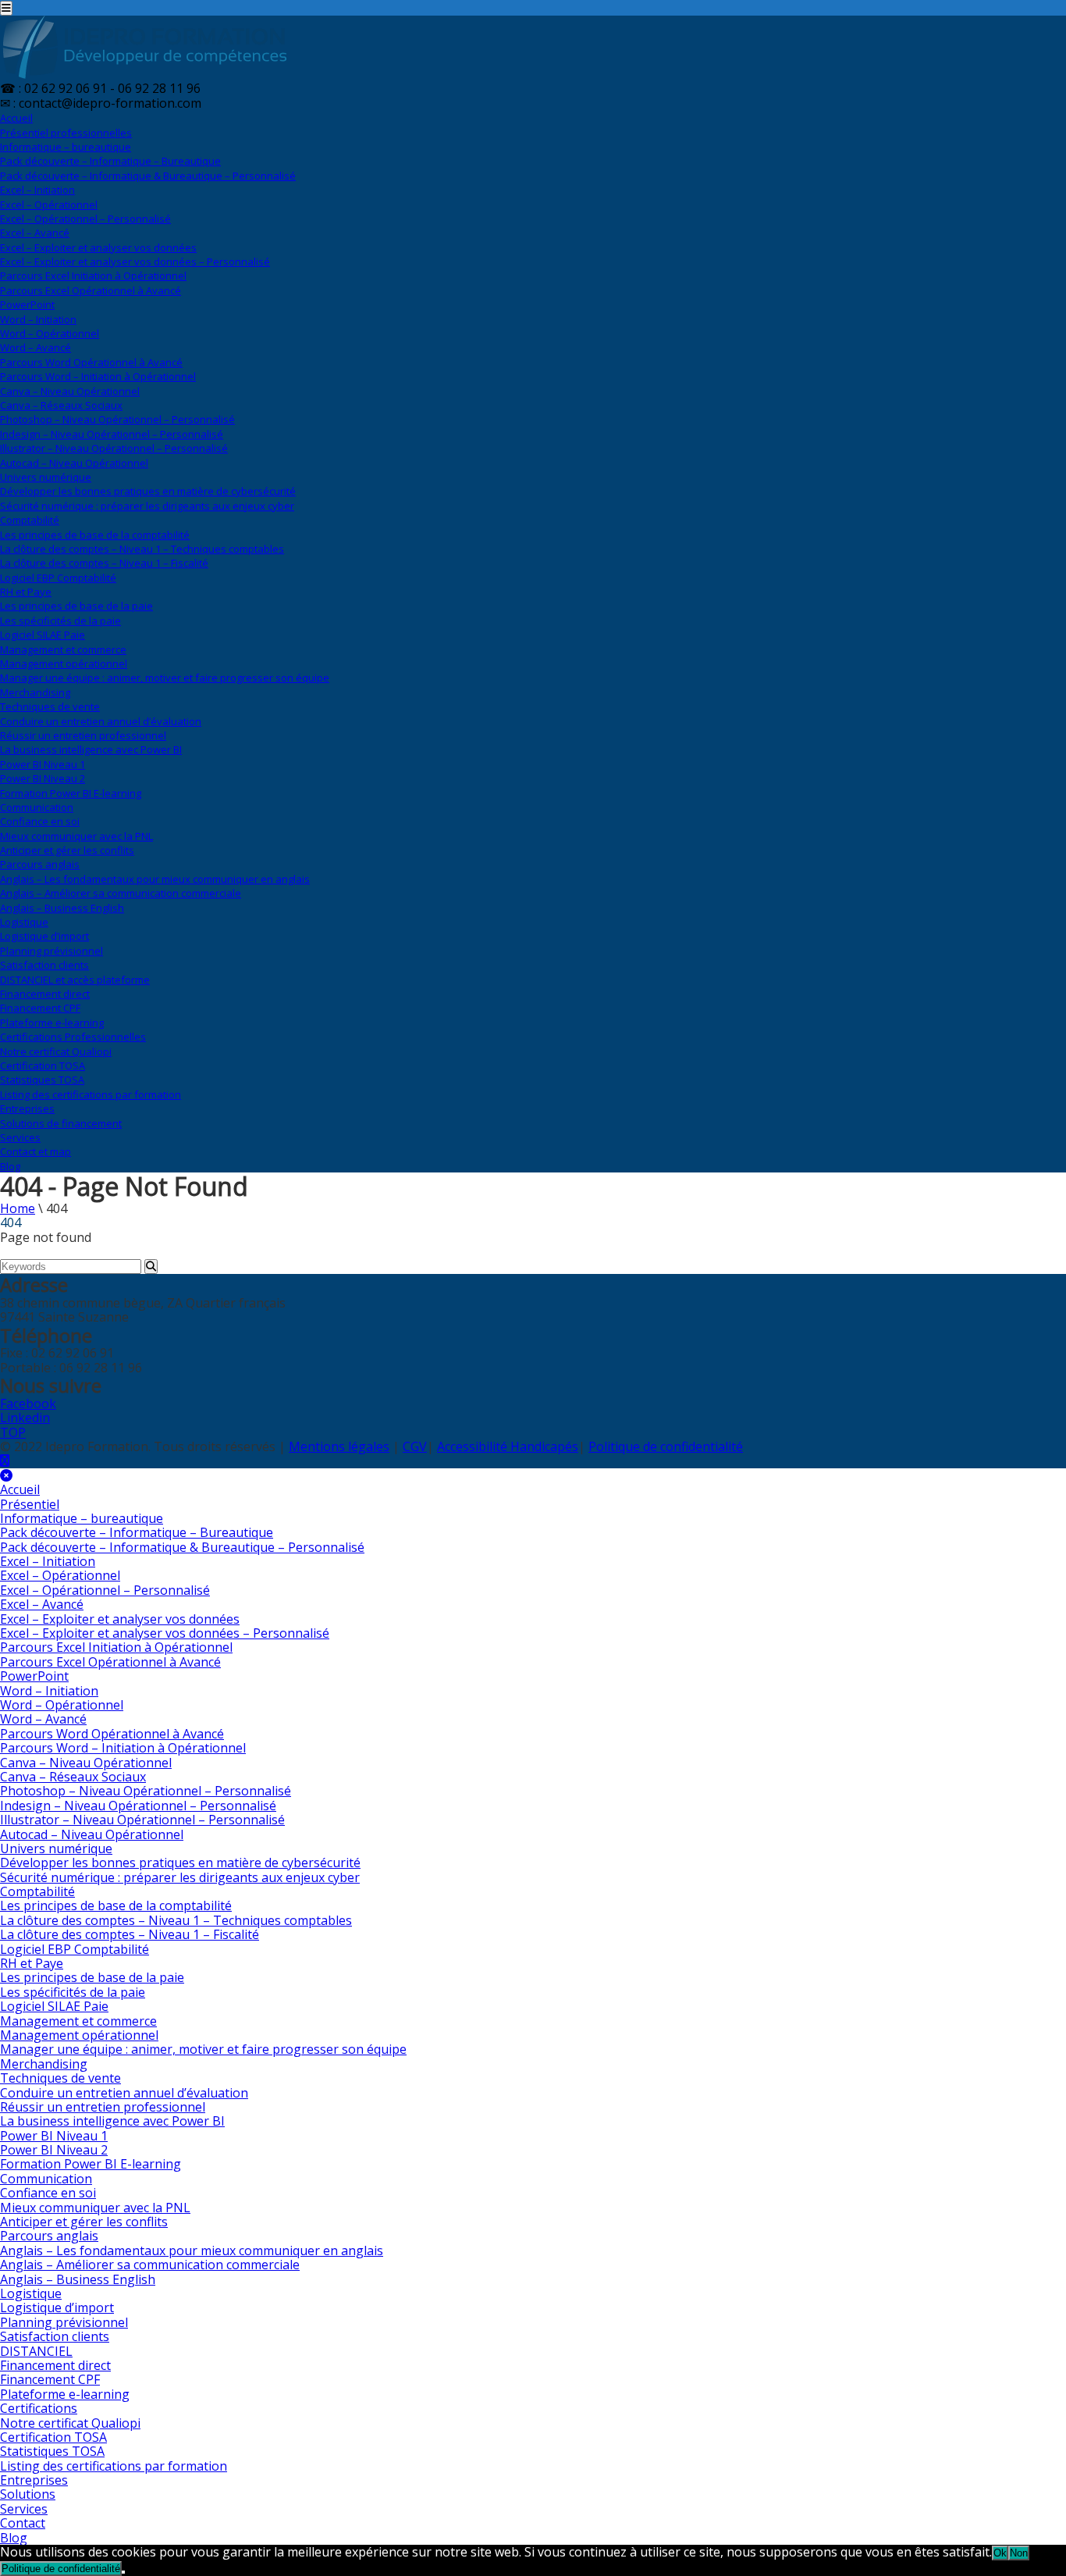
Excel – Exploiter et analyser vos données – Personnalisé (135, 262)
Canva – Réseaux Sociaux (61, 405)
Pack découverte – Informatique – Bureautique (110, 161)
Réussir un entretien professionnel (83, 735)
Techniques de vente (50, 706)
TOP (13, 1432)
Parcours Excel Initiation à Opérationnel (93, 276)
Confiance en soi (40, 821)
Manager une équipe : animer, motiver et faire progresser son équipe (165, 678)
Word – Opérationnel (50, 333)
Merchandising (35, 692)
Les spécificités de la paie (60, 621)
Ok (1000, 2553)
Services (20, 1137)
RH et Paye (26, 592)
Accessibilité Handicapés (508, 1446)
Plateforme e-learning (52, 1023)
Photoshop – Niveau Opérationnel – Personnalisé (117, 419)
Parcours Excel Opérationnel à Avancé (91, 290)
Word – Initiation (38, 319)
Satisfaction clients (44, 965)
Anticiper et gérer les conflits (67, 850)
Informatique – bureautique (66, 147)
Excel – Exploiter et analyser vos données (98, 247)
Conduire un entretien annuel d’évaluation (101, 721)
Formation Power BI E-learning (71, 793)
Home (18, 1208)
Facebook (28, 1404)
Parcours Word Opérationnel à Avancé (91, 362)
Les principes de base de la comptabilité (95, 535)
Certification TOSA (43, 1066)
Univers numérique (46, 477)
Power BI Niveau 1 (43, 764)
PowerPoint (27, 304)
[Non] (123, 2572)
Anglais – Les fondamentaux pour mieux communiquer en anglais (155, 879)
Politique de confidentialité (666, 1446)
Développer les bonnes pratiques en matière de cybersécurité (148, 491)
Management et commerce (63, 649)
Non (1019, 2553)
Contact (36, 1151)
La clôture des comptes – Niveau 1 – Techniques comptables (142, 549)
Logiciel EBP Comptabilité (58, 578)
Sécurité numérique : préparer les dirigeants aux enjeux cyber (147, 506)
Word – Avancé (36, 347)
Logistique (24, 922)
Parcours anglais (40, 864)
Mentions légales (339, 1446)
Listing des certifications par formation (91, 1094)
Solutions (61, 1123)
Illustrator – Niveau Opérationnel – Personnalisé (114, 448)
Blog (10, 1166)
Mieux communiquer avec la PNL (76, 836)
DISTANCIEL (75, 980)
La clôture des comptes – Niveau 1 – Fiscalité (104, 563)
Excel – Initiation (37, 190)
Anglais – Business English (62, 908)
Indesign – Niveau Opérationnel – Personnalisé (112, 434)
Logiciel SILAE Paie (43, 635)
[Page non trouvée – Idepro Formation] (144, 74)
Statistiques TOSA (42, 1080)
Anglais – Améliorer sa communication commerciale (121, 893)
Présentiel (66, 133)
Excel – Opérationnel (49, 205)
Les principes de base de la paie (76, 606)
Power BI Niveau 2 (43, 778)
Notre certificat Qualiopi (56, 1051)
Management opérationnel (64, 664)
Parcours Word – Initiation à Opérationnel (98, 376)
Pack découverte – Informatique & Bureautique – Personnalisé (148, 176)
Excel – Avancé (35, 233)
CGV (415, 1446)
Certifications (73, 1037)
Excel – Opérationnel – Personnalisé (85, 219)
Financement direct (45, 994)
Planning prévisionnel (52, 951)
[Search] (151, 1267)
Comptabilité (30, 520)
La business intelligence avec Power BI (91, 749)
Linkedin (25, 1418)
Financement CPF (40, 1008)
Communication (37, 807)
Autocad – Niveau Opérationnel (74, 463)
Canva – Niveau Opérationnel (70, 391)
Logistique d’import (44, 936)
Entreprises (27, 1108)
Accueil (16, 118)
